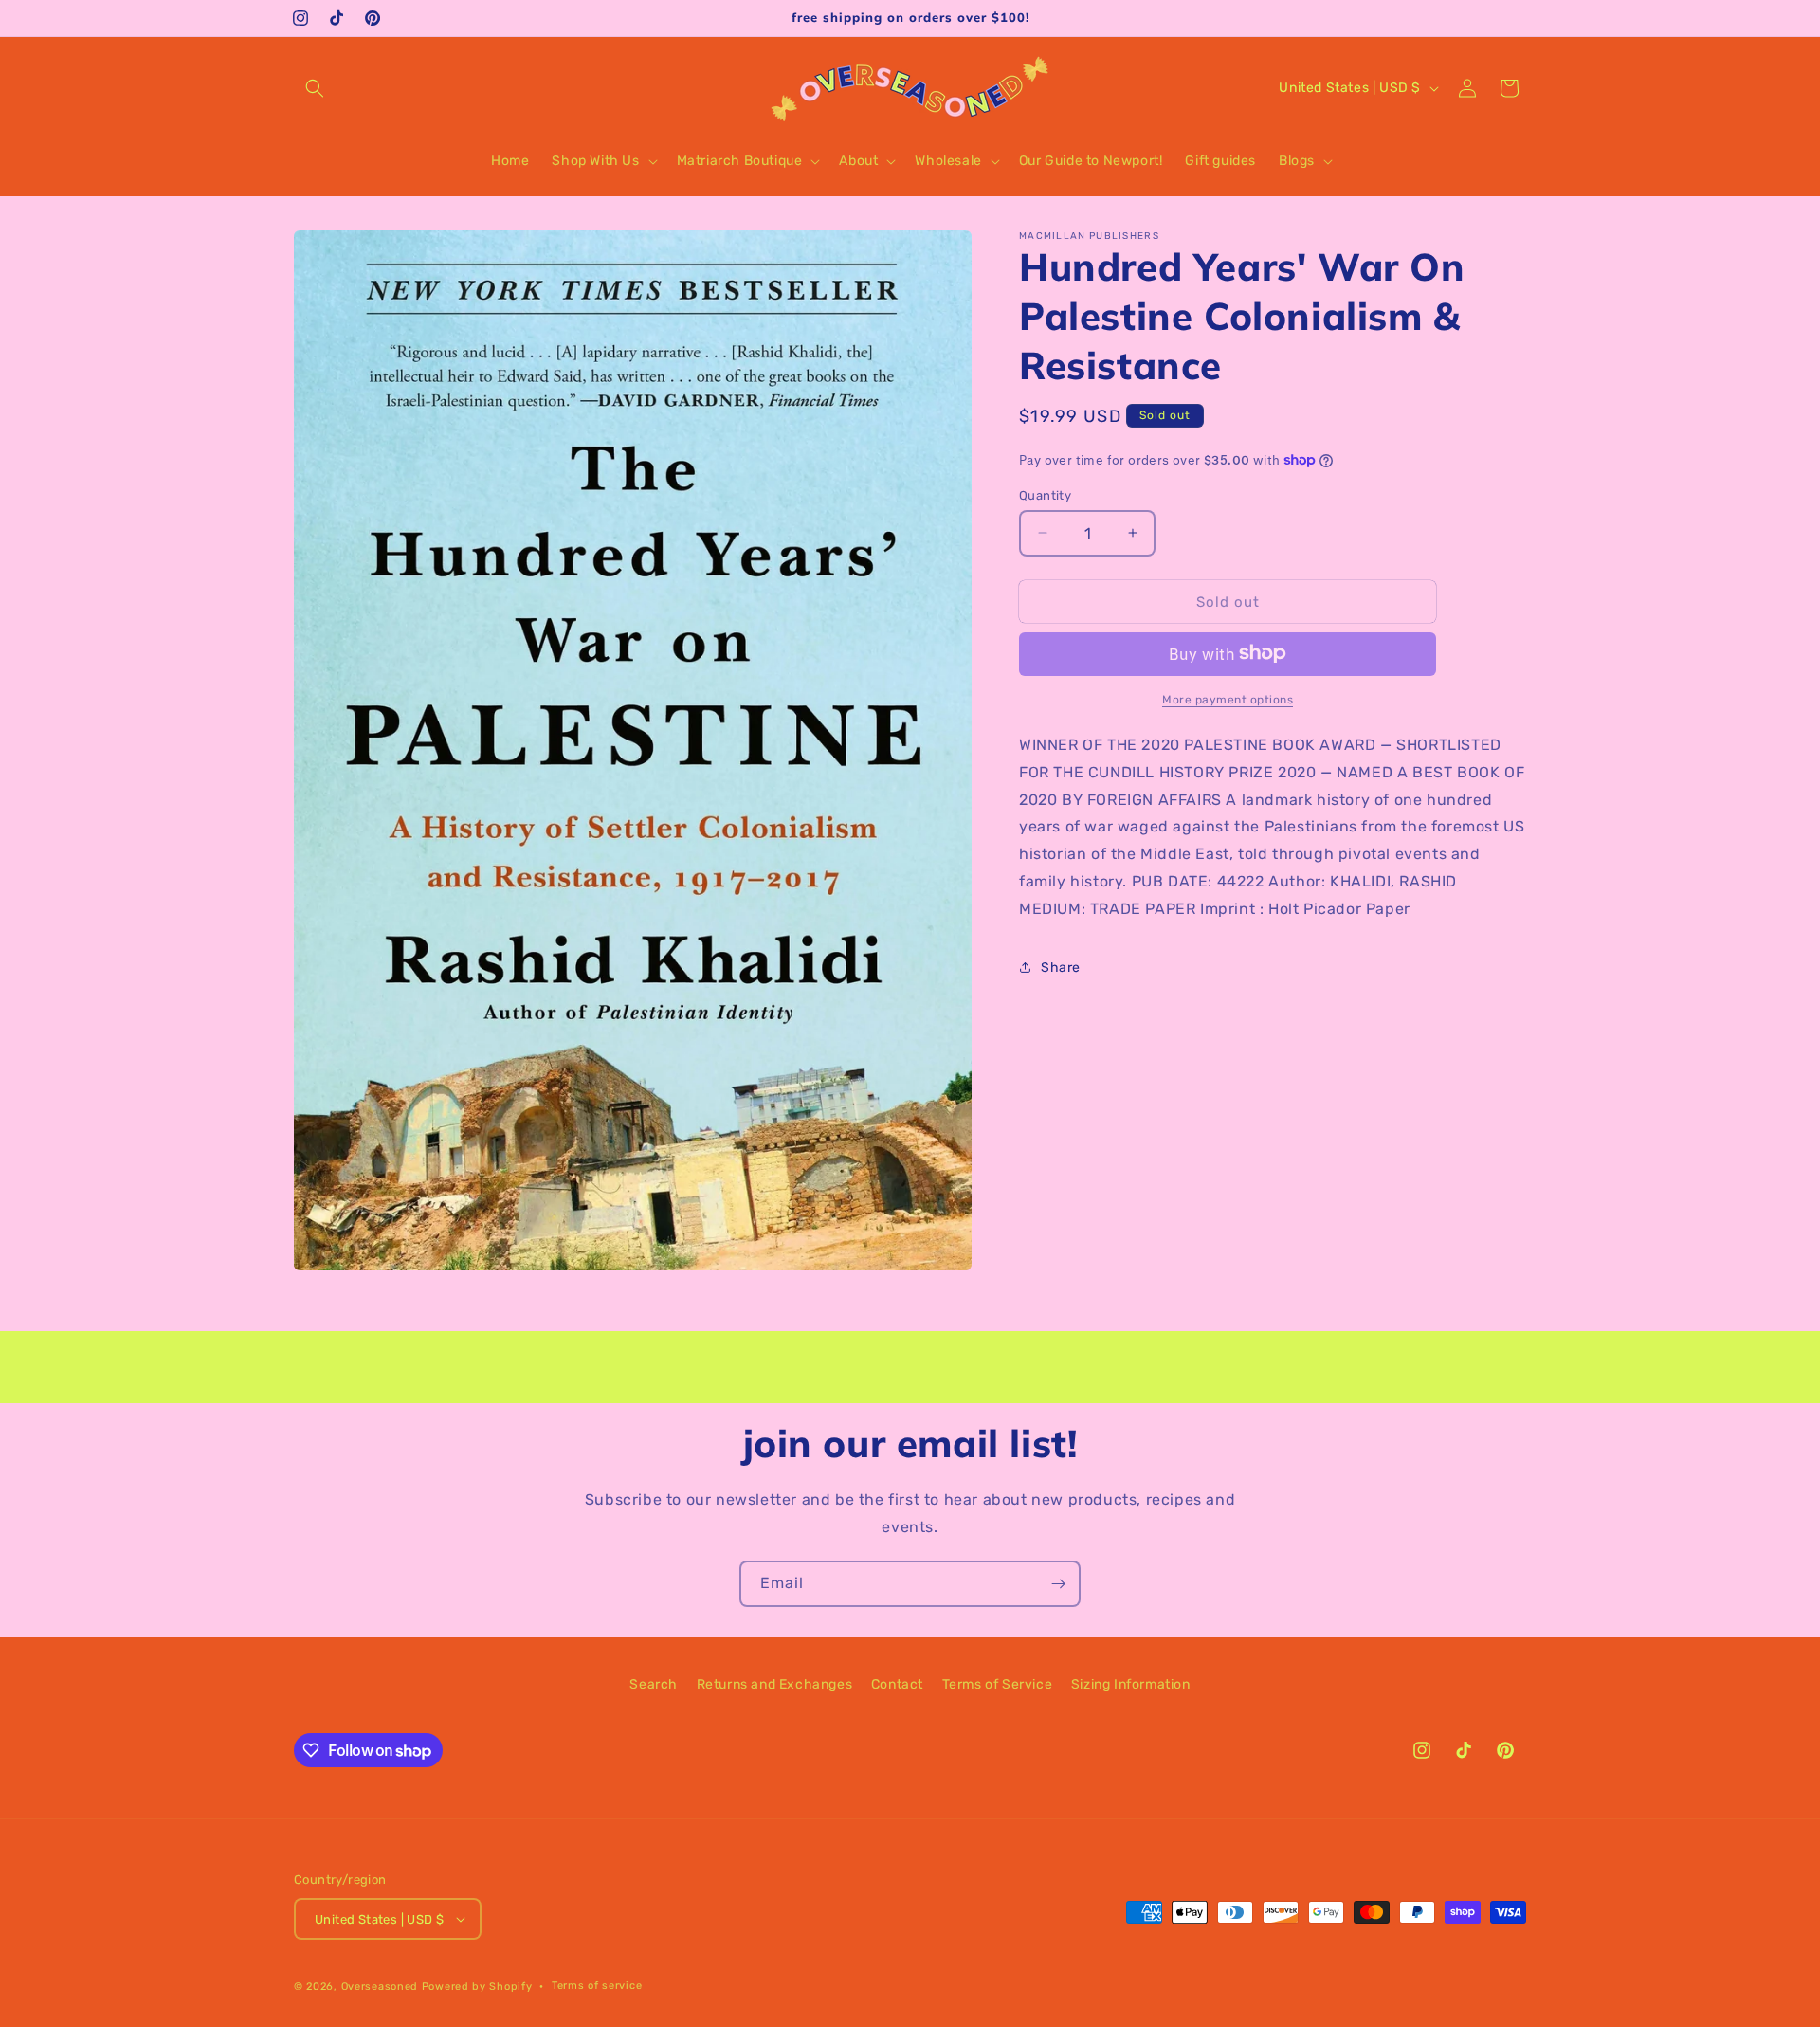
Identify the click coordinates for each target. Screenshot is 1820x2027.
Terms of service (597, 1986)
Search (654, 1684)
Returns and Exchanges (775, 1684)
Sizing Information (1131, 1684)
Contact (897, 1684)
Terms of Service (998, 1684)
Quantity (1045, 494)
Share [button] (1061, 967)
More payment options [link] (1228, 699)
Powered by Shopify (477, 1987)
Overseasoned (380, 1987)
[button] (315, 88)
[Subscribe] (1058, 1584)
